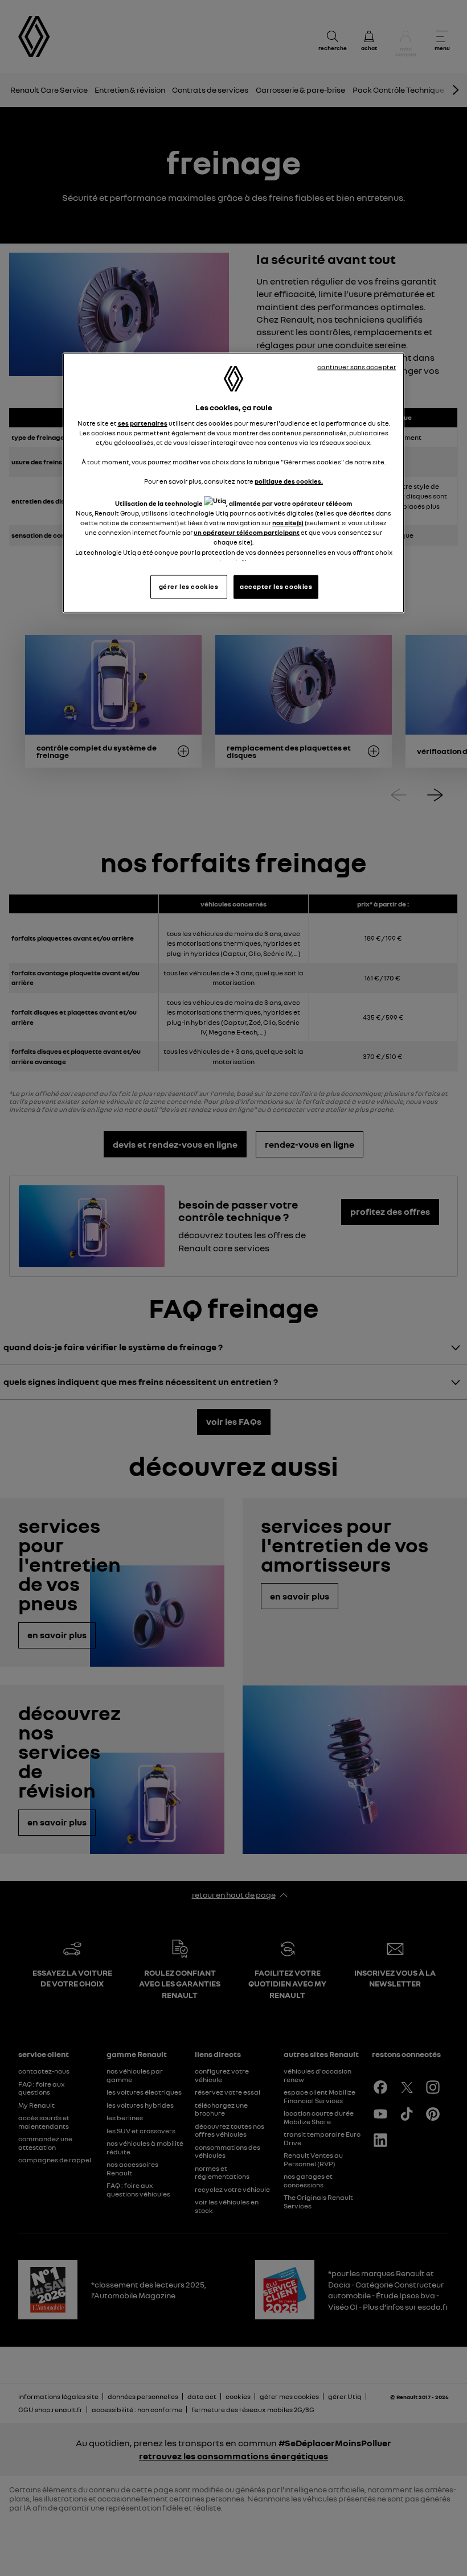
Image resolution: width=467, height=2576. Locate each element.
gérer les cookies (189, 586)
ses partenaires (143, 423)
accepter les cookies (276, 586)
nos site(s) (288, 523)
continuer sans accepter (357, 367)
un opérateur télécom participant (247, 533)
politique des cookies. (289, 481)
